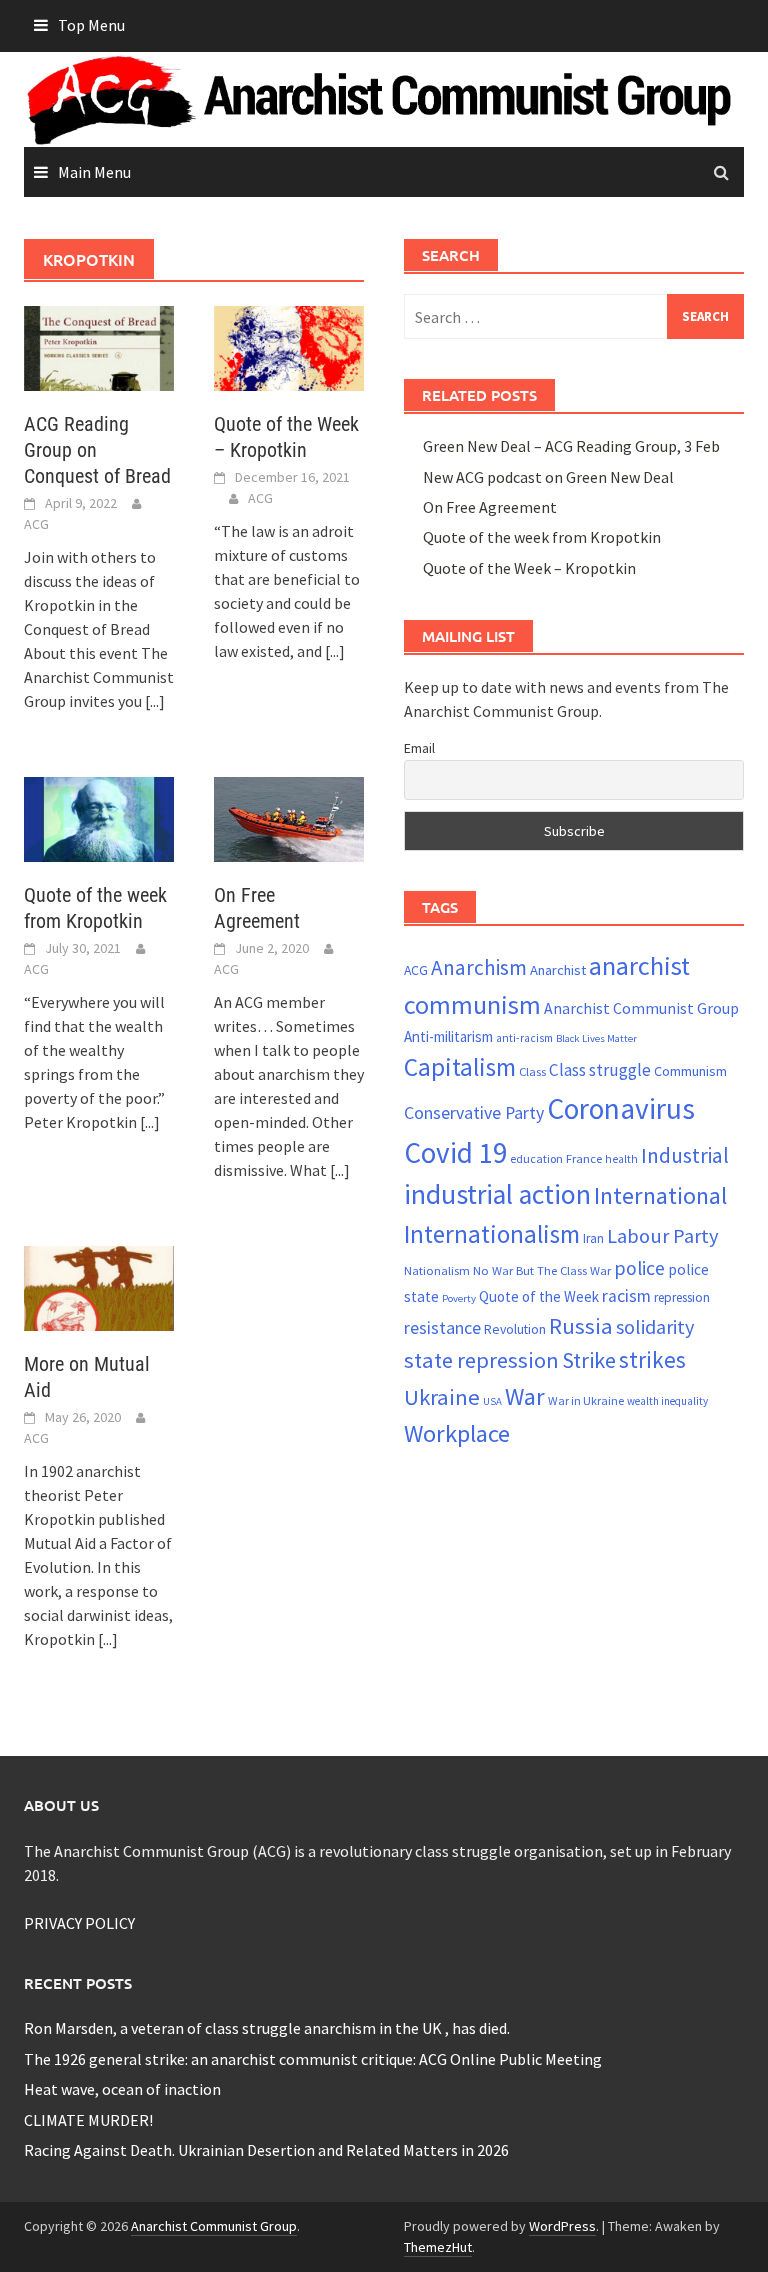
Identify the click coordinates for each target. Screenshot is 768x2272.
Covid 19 (455, 1152)
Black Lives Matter (596, 1038)
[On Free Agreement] (289, 818)
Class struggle (600, 1070)
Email (419, 748)
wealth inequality (667, 1401)
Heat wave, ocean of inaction (122, 2089)
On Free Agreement (490, 507)
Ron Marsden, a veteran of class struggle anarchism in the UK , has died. (267, 2028)
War (525, 1396)
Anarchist (558, 970)
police (639, 1268)
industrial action (497, 1194)
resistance (442, 1327)
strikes (652, 1359)
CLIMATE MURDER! (88, 2120)
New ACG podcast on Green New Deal (548, 477)
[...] (155, 701)
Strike (589, 1360)
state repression (481, 1360)
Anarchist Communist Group (641, 1008)
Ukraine (442, 1397)
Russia (581, 1326)
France (584, 1158)
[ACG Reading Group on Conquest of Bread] (99, 347)
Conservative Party (474, 1112)
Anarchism (479, 967)
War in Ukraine (586, 1400)
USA (492, 1401)
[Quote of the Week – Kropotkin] (289, 347)
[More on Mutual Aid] (99, 1287)
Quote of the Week (539, 1296)
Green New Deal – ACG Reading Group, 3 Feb (571, 446)
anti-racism (524, 1038)
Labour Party (663, 1236)
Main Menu (94, 172)
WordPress (562, 2226)
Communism (690, 1071)
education (536, 1158)
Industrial (685, 1155)
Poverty (459, 1298)
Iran (593, 1238)
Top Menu (91, 25)
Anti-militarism (448, 1036)
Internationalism (492, 1234)
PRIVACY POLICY (79, 1923)
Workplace (457, 1433)
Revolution (515, 1329)
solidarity (655, 1326)
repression (682, 1297)
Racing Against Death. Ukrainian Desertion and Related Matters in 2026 (266, 2150)
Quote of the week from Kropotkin (542, 537)
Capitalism (460, 1067)
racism (626, 1296)
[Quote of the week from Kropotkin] (99, 818)
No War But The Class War (542, 1270)
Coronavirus (621, 1108)
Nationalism (437, 1270)
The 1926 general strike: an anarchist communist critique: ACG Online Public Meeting (313, 2059)
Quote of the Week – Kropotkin (529, 568)
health (621, 1159)
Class (532, 1071)
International (660, 1195)
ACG (36, 524)
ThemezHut (438, 2247)
